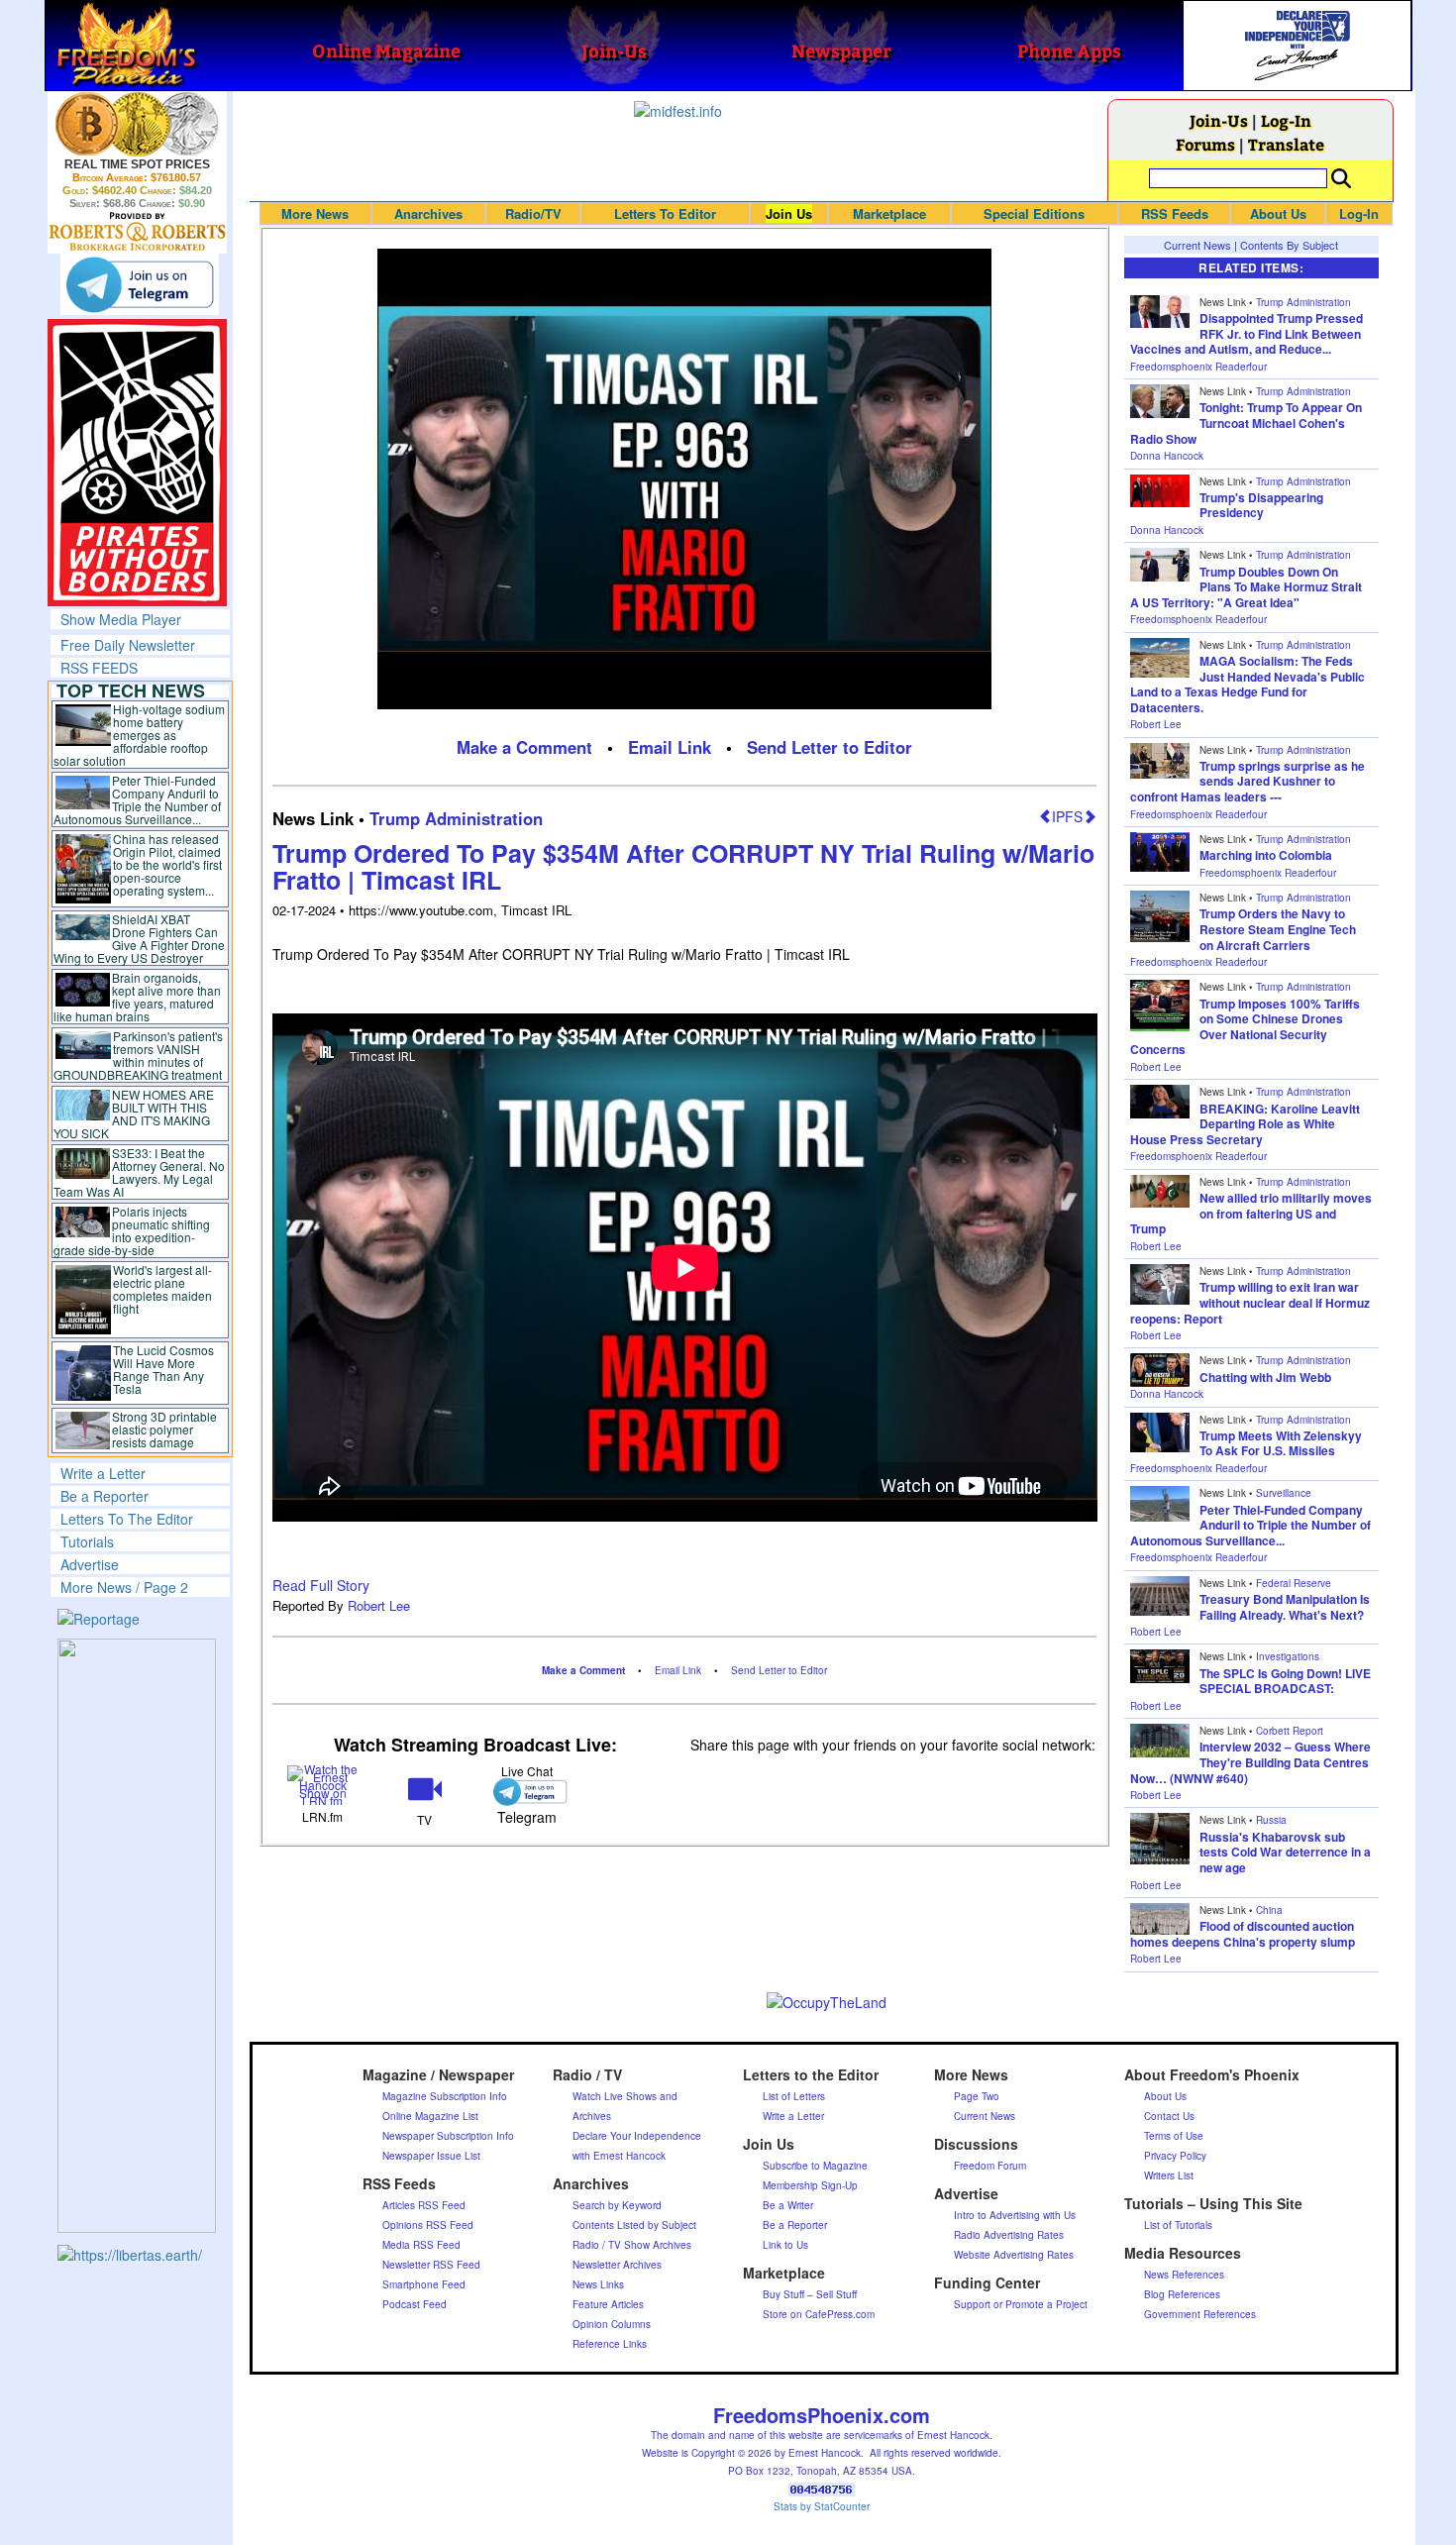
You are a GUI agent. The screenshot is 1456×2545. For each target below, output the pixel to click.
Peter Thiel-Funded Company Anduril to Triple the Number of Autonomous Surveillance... (138, 799)
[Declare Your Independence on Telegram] (140, 284)
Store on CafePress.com (819, 2314)
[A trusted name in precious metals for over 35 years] (137, 232)
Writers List (1169, 2175)
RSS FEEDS (99, 668)
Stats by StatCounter (822, 2506)
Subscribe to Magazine (815, 2166)
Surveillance (1284, 1493)
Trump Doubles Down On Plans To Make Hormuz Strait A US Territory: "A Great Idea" (1246, 587)
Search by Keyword (617, 2205)
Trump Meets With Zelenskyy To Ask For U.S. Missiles (1281, 1443)
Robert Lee (379, 1605)
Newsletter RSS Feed (431, 2265)
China (1269, 1910)
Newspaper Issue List (431, 2156)
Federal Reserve (1294, 1583)
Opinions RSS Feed (428, 2225)
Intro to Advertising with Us (1015, 2215)
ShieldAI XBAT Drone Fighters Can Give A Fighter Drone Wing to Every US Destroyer (140, 938)
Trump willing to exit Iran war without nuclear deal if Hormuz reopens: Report (1250, 1302)
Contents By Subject (1289, 245)
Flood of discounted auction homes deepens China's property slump (1243, 1934)
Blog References (1182, 2294)
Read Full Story (321, 1585)
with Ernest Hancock (619, 2156)
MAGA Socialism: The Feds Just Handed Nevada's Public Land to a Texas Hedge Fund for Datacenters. (1248, 684)
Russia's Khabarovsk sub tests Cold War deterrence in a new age (1285, 1852)
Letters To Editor (665, 213)
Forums (1205, 144)
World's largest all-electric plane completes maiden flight (162, 1289)
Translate (1286, 144)
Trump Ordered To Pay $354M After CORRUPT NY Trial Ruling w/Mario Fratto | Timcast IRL (683, 867)
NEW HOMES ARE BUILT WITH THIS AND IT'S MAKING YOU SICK (134, 1113)
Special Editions (1034, 213)
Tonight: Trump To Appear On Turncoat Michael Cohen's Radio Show (1246, 423)
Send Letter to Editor (830, 747)
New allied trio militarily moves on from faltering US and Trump (1251, 1213)
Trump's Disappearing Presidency (1261, 505)
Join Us (789, 213)
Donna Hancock (1167, 456)
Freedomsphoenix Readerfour (1198, 367)
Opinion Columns (612, 2324)
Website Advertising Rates (1014, 2255)
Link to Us (785, 2245)
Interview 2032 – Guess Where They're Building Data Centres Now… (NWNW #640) (1250, 1762)
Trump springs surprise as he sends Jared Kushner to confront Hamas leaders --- (1248, 781)
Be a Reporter (104, 1496)
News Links (598, 2284)
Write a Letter (103, 1473)
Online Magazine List (430, 2116)
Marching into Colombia (1266, 855)
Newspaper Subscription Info (448, 2136)
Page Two (977, 2096)
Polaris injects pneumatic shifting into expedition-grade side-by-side (132, 1230)
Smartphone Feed (424, 2284)
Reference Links (610, 2344)
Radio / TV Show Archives (632, 2245)
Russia (1271, 1820)
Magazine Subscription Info (445, 2096)
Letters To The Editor (127, 1519)
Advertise (90, 1564)
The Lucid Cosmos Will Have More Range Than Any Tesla (163, 1369)
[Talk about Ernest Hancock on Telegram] (526, 1792)
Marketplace (889, 213)
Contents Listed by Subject (634, 2225)
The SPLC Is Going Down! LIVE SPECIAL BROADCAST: (1285, 1681)
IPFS (1067, 816)
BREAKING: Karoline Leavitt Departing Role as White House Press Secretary (1245, 1124)
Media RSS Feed (421, 2245)
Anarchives (428, 213)
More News (315, 213)
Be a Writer (788, 2205)
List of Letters (794, 2096)
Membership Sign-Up (810, 2185)
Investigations (1288, 1656)
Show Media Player (121, 619)
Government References (1200, 2314)
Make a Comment (524, 747)
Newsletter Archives (617, 2265)
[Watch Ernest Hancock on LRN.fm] (323, 1783)
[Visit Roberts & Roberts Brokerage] (137, 124)
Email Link (670, 747)
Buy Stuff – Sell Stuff (810, 2294)
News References (1184, 2275)
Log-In (1286, 120)
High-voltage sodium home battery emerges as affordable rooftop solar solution (139, 735)
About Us (1278, 213)
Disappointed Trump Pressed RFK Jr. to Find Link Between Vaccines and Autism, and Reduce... (1247, 333)
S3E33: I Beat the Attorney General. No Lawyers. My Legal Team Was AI (140, 1172)
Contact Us (1169, 2116)
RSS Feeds (1175, 213)
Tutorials (87, 1541)
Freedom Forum (990, 2166)
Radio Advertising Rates (1009, 2235)
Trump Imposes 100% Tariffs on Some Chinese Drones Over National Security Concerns (1245, 1027)
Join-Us (1219, 120)
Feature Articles (608, 2304)
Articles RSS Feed (424, 2205)
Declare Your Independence (637, 2136)
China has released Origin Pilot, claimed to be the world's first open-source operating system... (167, 864)
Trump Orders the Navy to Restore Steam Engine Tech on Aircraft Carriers (1278, 929)
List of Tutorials (1178, 2225)
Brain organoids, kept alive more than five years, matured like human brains (138, 997)
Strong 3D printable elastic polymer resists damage (164, 1429)
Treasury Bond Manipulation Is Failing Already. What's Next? (1285, 1607)
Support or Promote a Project (1021, 2304)
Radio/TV (533, 213)
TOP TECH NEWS (131, 690)
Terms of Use (1174, 2136)
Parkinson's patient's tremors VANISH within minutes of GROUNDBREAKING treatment (138, 1055)
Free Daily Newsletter (128, 645)
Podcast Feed (415, 2304)
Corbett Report (1290, 1731)
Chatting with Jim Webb (1265, 1377)
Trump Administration (456, 818)
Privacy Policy (1175, 2156)
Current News (1197, 245)
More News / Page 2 (124, 1587)
